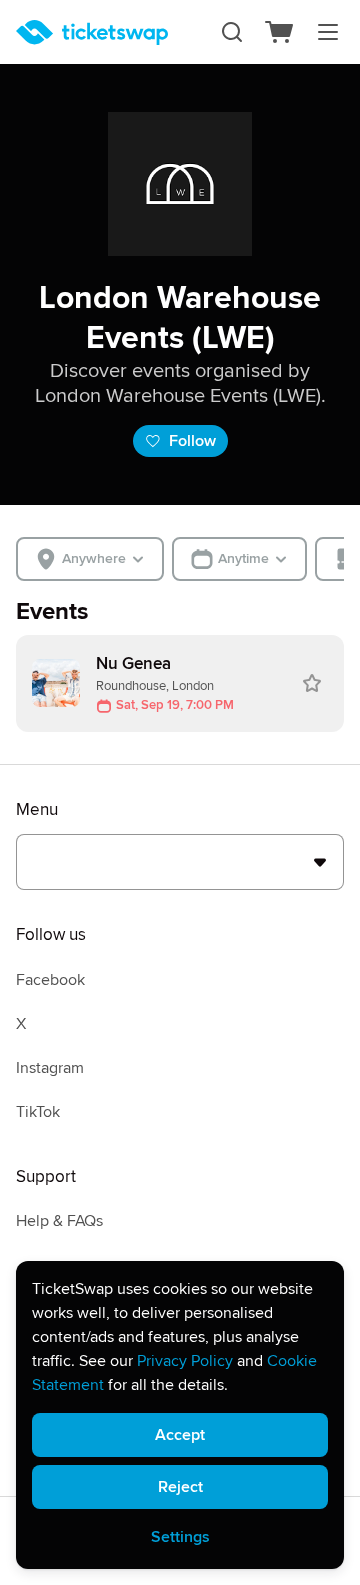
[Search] (232, 32)
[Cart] (280, 32)
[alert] (180, 1415)
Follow (192, 441)
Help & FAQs (59, 1221)
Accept (180, 1435)
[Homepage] (92, 32)
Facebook (50, 980)
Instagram (50, 1068)
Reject (180, 1487)
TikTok (38, 1112)
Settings (180, 1537)
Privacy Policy (185, 1361)
